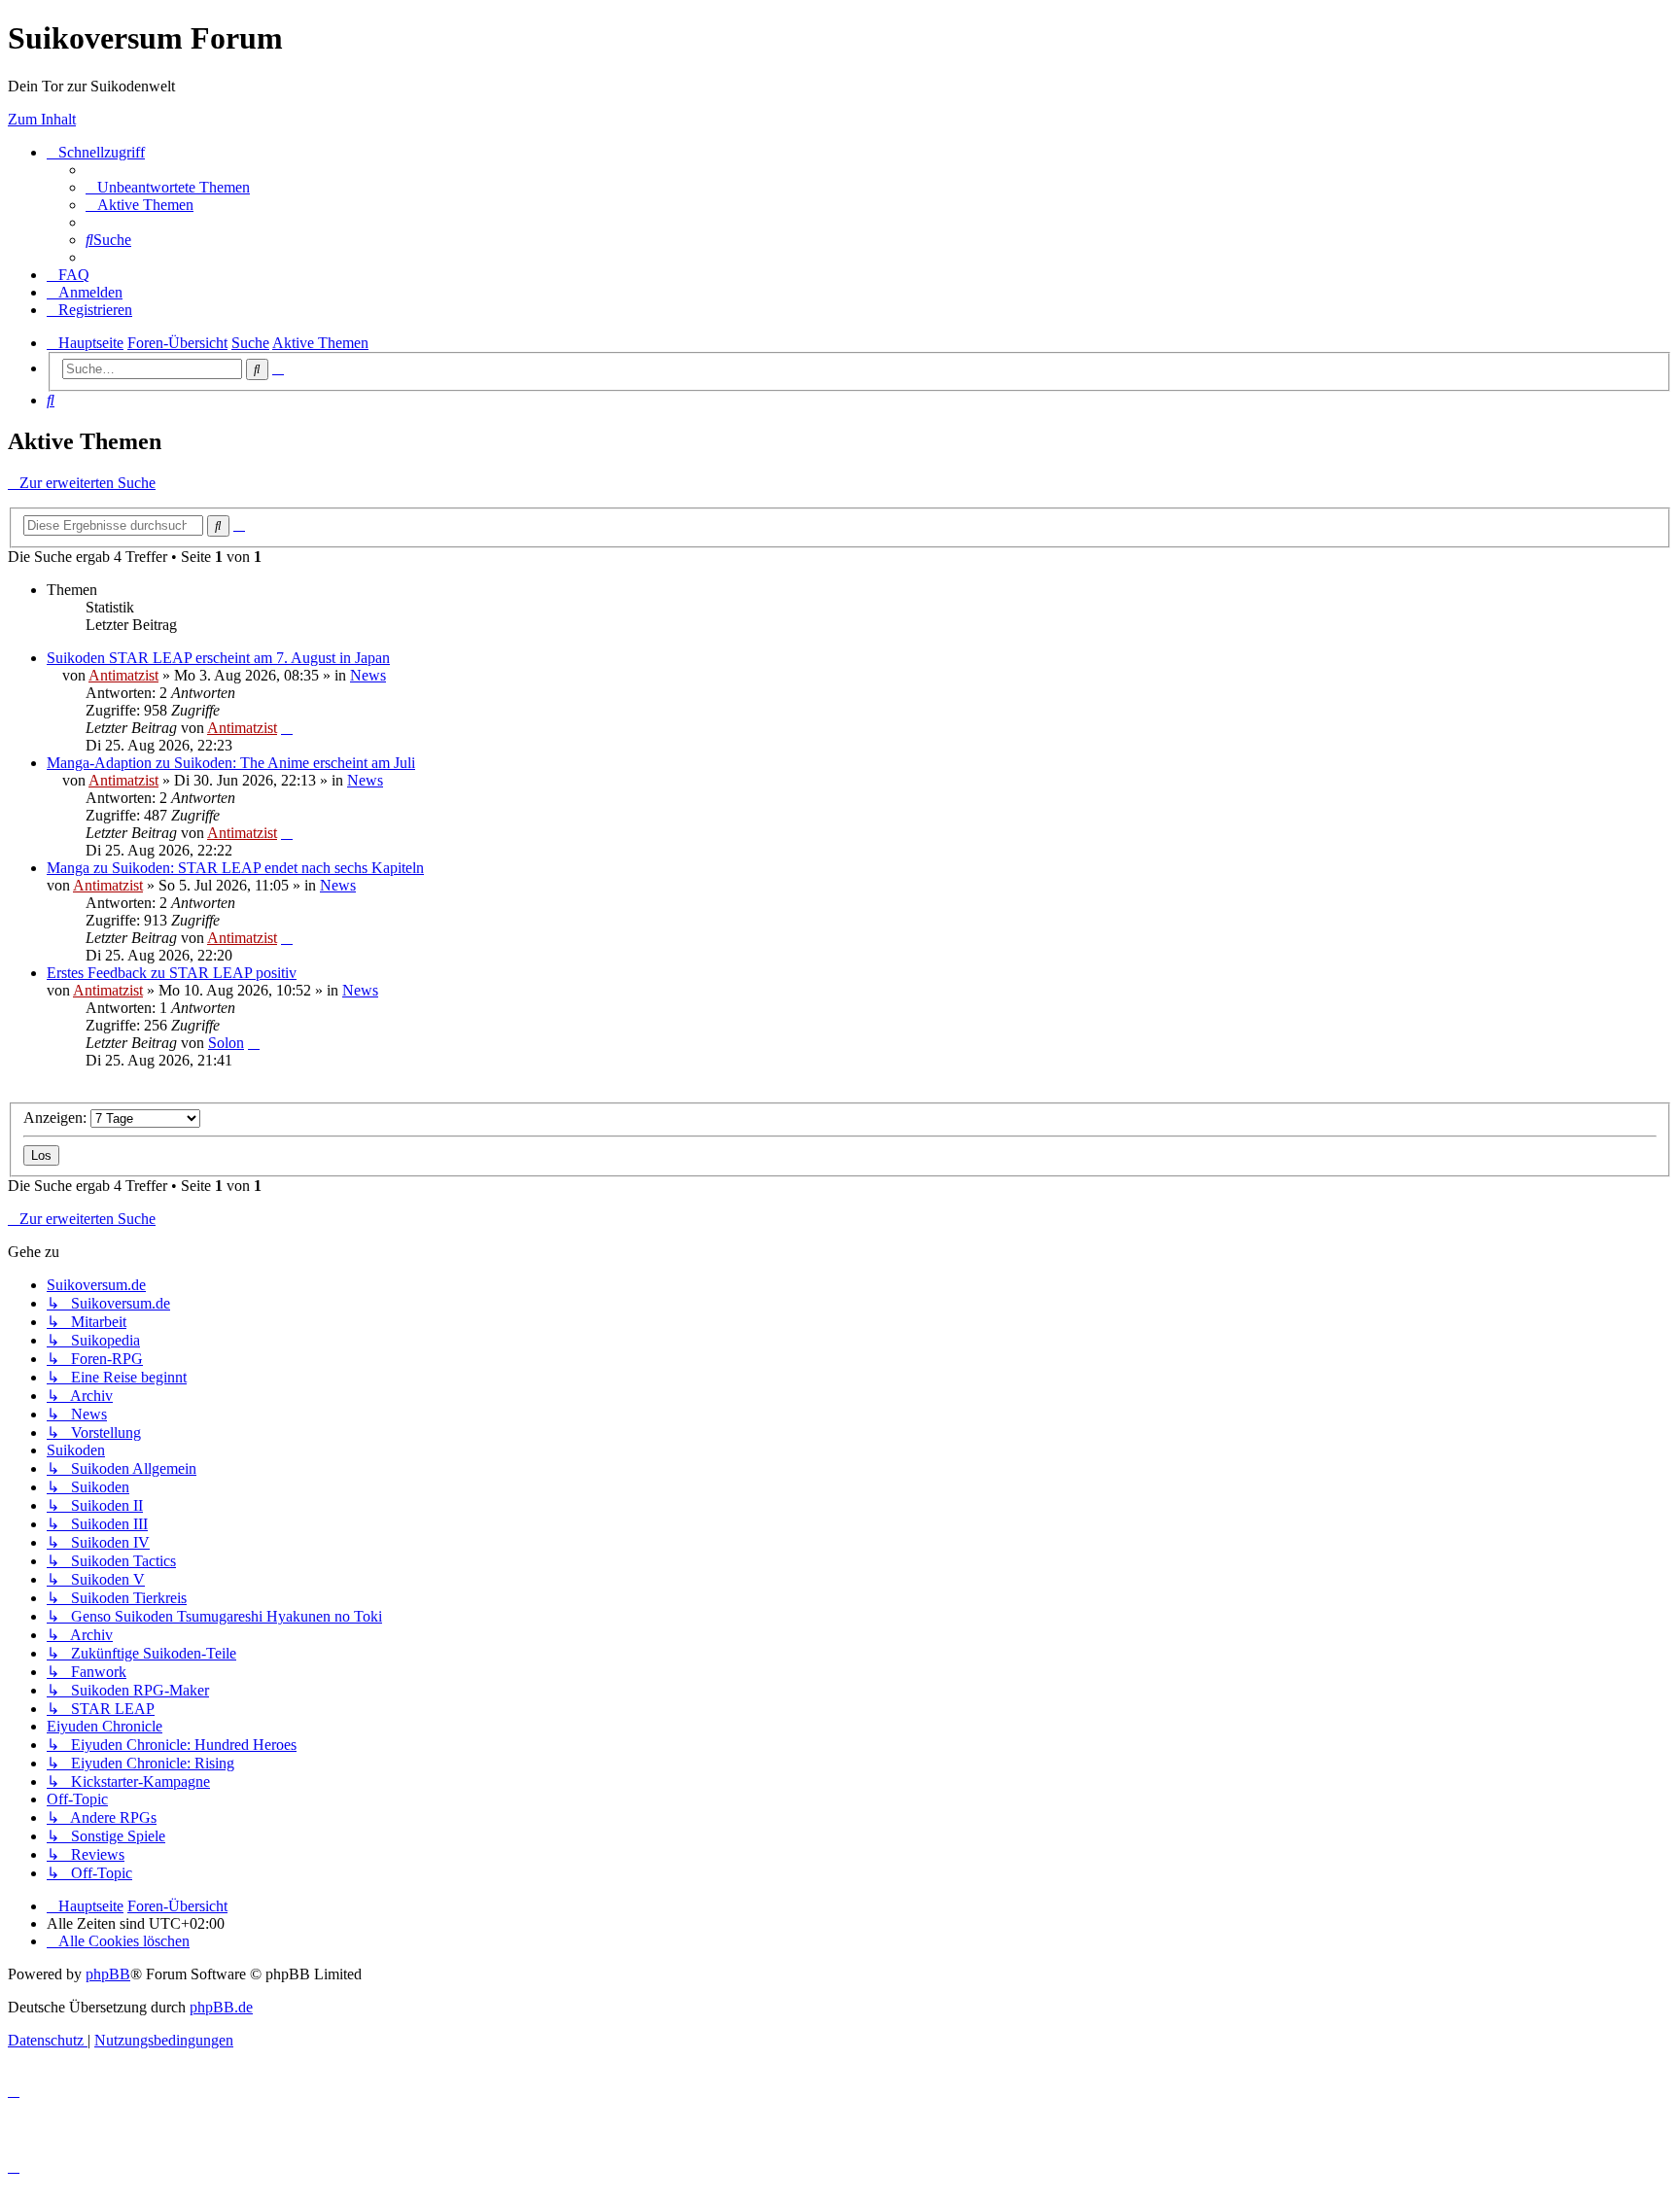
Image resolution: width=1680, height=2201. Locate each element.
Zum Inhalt (42, 119)
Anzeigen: (57, 1118)
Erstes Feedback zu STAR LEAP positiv (172, 973)
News (368, 675)
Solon (226, 1043)
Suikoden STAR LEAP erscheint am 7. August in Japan (218, 658)
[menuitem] (168, 187)
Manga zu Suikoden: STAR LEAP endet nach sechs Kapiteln (235, 868)
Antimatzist (123, 675)
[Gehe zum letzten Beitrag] (287, 728)
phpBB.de (221, 2007)
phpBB (108, 1974)
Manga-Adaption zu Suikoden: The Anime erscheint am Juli (231, 763)
